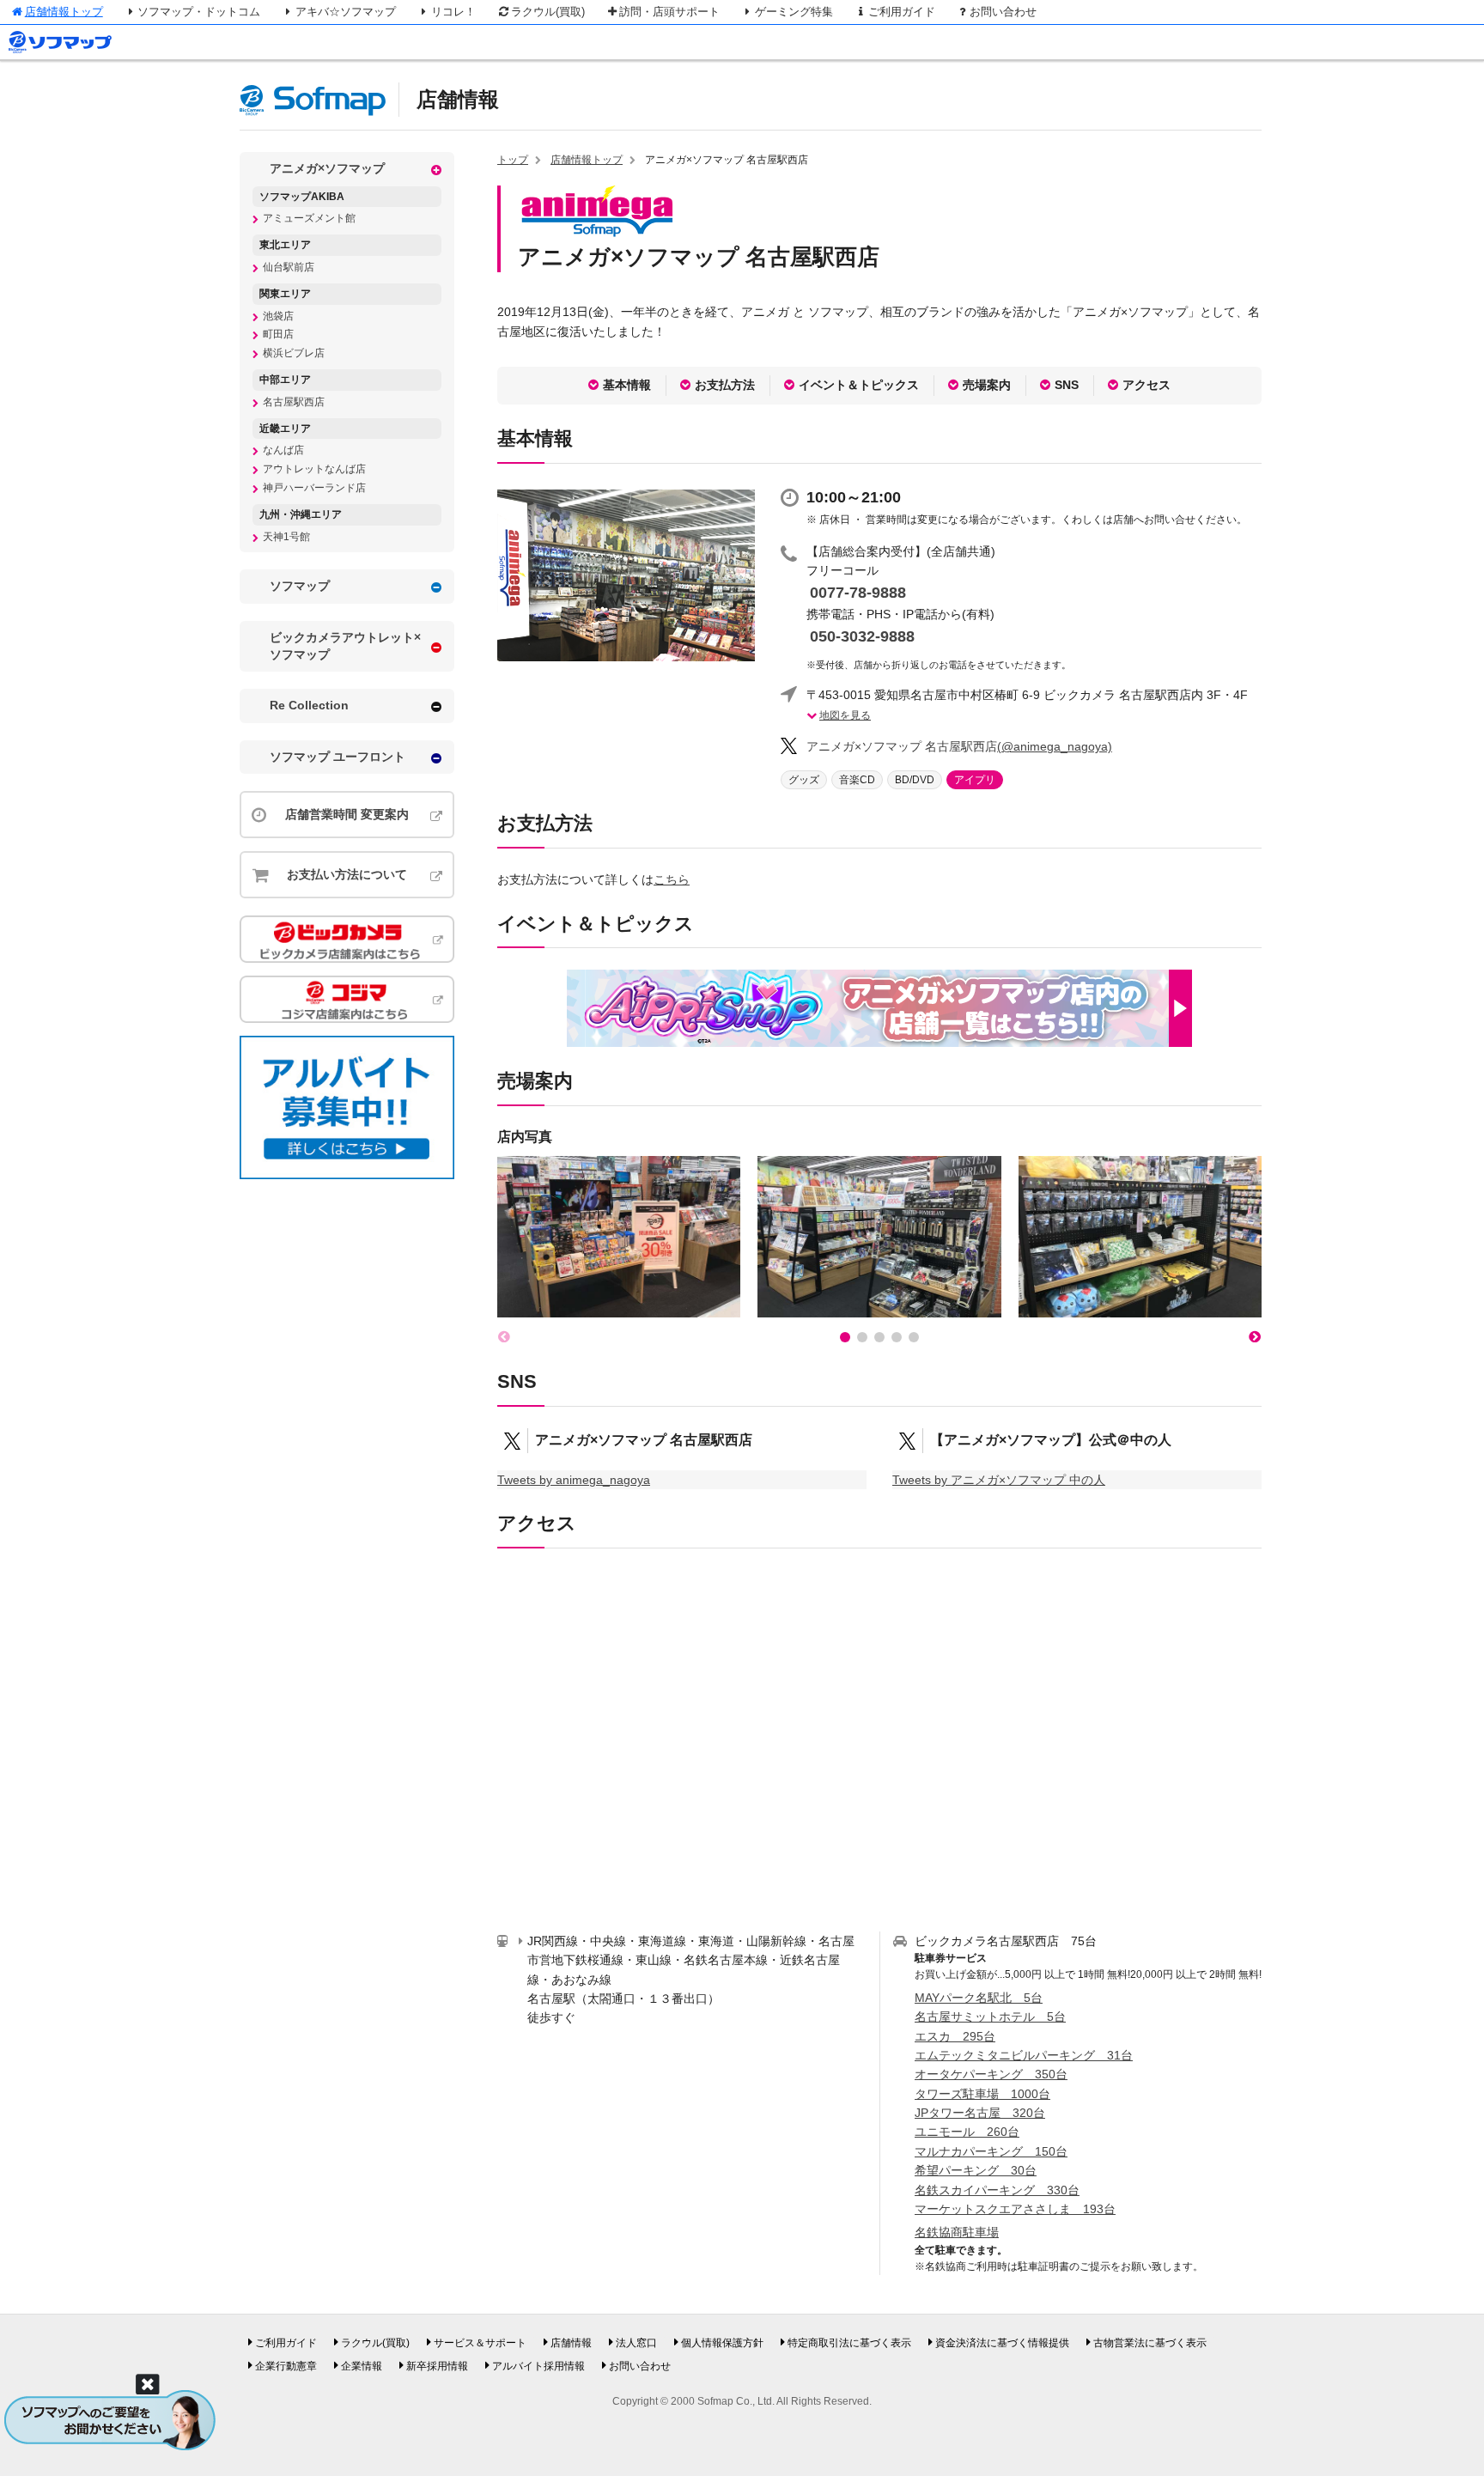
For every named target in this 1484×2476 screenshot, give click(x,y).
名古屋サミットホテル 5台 (990, 2017)
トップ (513, 160)
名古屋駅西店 (294, 402)
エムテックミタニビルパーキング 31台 (1024, 2055)
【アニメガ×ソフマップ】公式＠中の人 (1051, 1440)
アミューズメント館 (309, 218)
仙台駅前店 (289, 267)
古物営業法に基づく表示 (1150, 2343)
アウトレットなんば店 (314, 469)
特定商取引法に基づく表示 (849, 2343)
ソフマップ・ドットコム (199, 12)
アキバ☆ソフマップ (346, 12)
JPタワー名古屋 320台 (980, 2113)
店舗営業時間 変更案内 (347, 814)
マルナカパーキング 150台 (991, 2151)
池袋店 (278, 316)
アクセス (1146, 385)
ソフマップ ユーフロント (338, 757)
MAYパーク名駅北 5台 (979, 1998)
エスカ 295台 (955, 2036)
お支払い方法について (347, 874)
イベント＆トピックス (859, 385)
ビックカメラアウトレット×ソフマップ (345, 646)
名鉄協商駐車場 (957, 2232)
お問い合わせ (1003, 12)
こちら (672, 879)
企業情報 (362, 2366)
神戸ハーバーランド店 (314, 488)
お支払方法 (725, 385)
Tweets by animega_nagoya (574, 1480)
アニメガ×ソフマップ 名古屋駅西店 (644, 1440)
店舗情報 (458, 99)
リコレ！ (453, 12)
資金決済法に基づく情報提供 (1002, 2343)
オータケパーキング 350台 (991, 2074)
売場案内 (987, 385)
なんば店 (283, 450)
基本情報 (627, 385)
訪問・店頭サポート (669, 12)
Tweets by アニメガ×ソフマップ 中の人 (999, 1480)
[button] (845, 1337)
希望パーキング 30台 (976, 2170)
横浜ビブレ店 (294, 353)
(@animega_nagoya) (959, 746)
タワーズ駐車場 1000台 (982, 2094)
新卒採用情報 (437, 2366)
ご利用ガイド (902, 12)
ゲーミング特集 (794, 12)
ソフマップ (300, 586)
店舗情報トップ (64, 12)
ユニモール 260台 (967, 2132)
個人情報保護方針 (722, 2343)
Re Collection (309, 705)
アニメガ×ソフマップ (327, 168)
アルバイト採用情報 (538, 2366)
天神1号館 (286, 537)
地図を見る (845, 715)
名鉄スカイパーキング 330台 (997, 2190)
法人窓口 (636, 2343)
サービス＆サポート (480, 2343)
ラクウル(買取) (548, 12)
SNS (1067, 385)
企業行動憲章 (286, 2366)
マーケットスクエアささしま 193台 (1015, 2209)
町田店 (278, 334)
